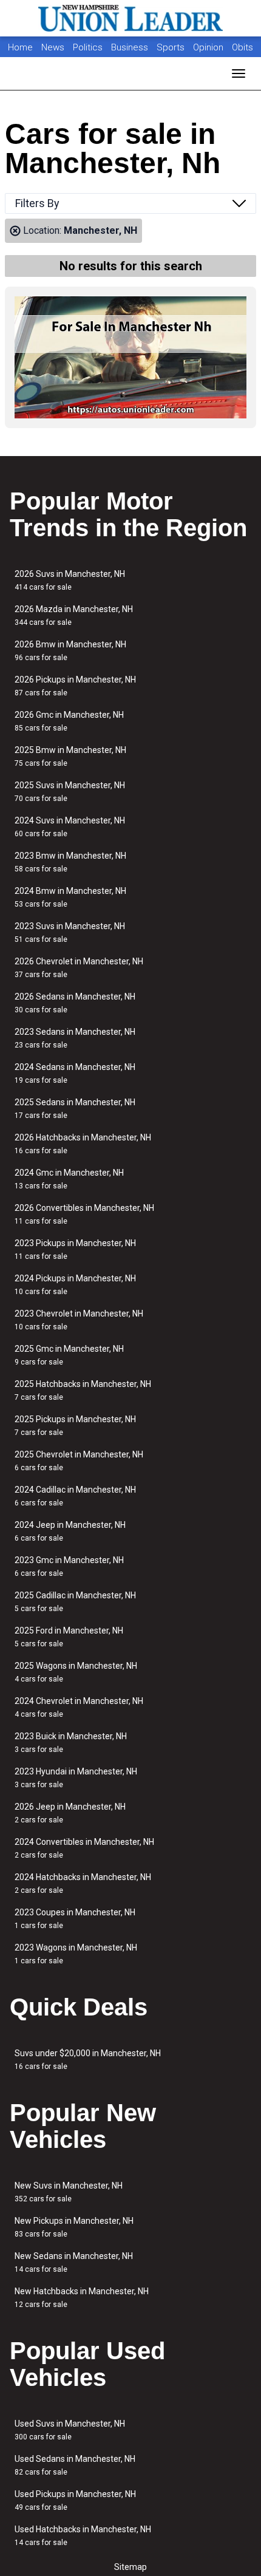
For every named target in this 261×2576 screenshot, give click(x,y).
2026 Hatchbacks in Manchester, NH (83, 1144)
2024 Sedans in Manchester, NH (75, 1073)
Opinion (209, 47)
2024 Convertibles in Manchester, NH (84, 1848)
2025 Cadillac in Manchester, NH (75, 1602)
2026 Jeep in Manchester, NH (70, 1813)
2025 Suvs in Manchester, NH (70, 792)
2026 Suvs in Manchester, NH (70, 580)
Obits (242, 47)
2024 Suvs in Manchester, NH (70, 827)
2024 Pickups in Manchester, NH (75, 1285)
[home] (130, 18)
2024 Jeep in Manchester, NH (70, 1531)
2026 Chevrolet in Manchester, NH (79, 968)
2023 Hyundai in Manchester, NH (76, 1778)
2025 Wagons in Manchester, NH (76, 1672)
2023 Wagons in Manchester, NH (76, 1954)
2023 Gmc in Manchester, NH (69, 1566)
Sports (172, 47)
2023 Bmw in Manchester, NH (70, 862)
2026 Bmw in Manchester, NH (70, 651)
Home (20, 47)
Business (131, 47)
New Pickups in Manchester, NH (74, 2227)
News (53, 47)
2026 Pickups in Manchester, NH (75, 686)
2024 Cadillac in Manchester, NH (75, 1496)
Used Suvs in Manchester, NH (70, 2430)
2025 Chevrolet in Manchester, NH (79, 1461)
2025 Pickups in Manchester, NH (75, 1426)
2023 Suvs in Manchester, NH (70, 932)
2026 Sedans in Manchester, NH (75, 1003)
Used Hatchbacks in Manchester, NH (83, 2536)
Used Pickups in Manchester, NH (75, 2500)
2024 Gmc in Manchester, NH (69, 1179)
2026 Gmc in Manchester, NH (69, 721)
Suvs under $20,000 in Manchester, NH (88, 2060)
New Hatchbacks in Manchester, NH (82, 2298)
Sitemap (130, 2567)
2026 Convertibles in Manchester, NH (84, 1214)
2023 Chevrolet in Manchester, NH (79, 1320)
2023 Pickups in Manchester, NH (75, 1249)
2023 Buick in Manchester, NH (71, 1743)
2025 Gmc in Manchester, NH (69, 1355)
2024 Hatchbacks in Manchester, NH (83, 1883)
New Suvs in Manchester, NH (69, 2192)
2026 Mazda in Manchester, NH (74, 615)
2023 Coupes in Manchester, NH (75, 1919)
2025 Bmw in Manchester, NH (70, 756)
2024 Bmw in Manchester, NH (70, 897)
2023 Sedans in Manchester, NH (75, 1038)
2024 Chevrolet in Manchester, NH (79, 1707)
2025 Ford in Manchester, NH (69, 1637)
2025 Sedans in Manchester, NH (75, 1109)
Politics (88, 47)
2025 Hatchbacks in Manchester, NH (83, 1390)
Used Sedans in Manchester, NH (75, 2465)
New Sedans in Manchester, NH (74, 2262)
